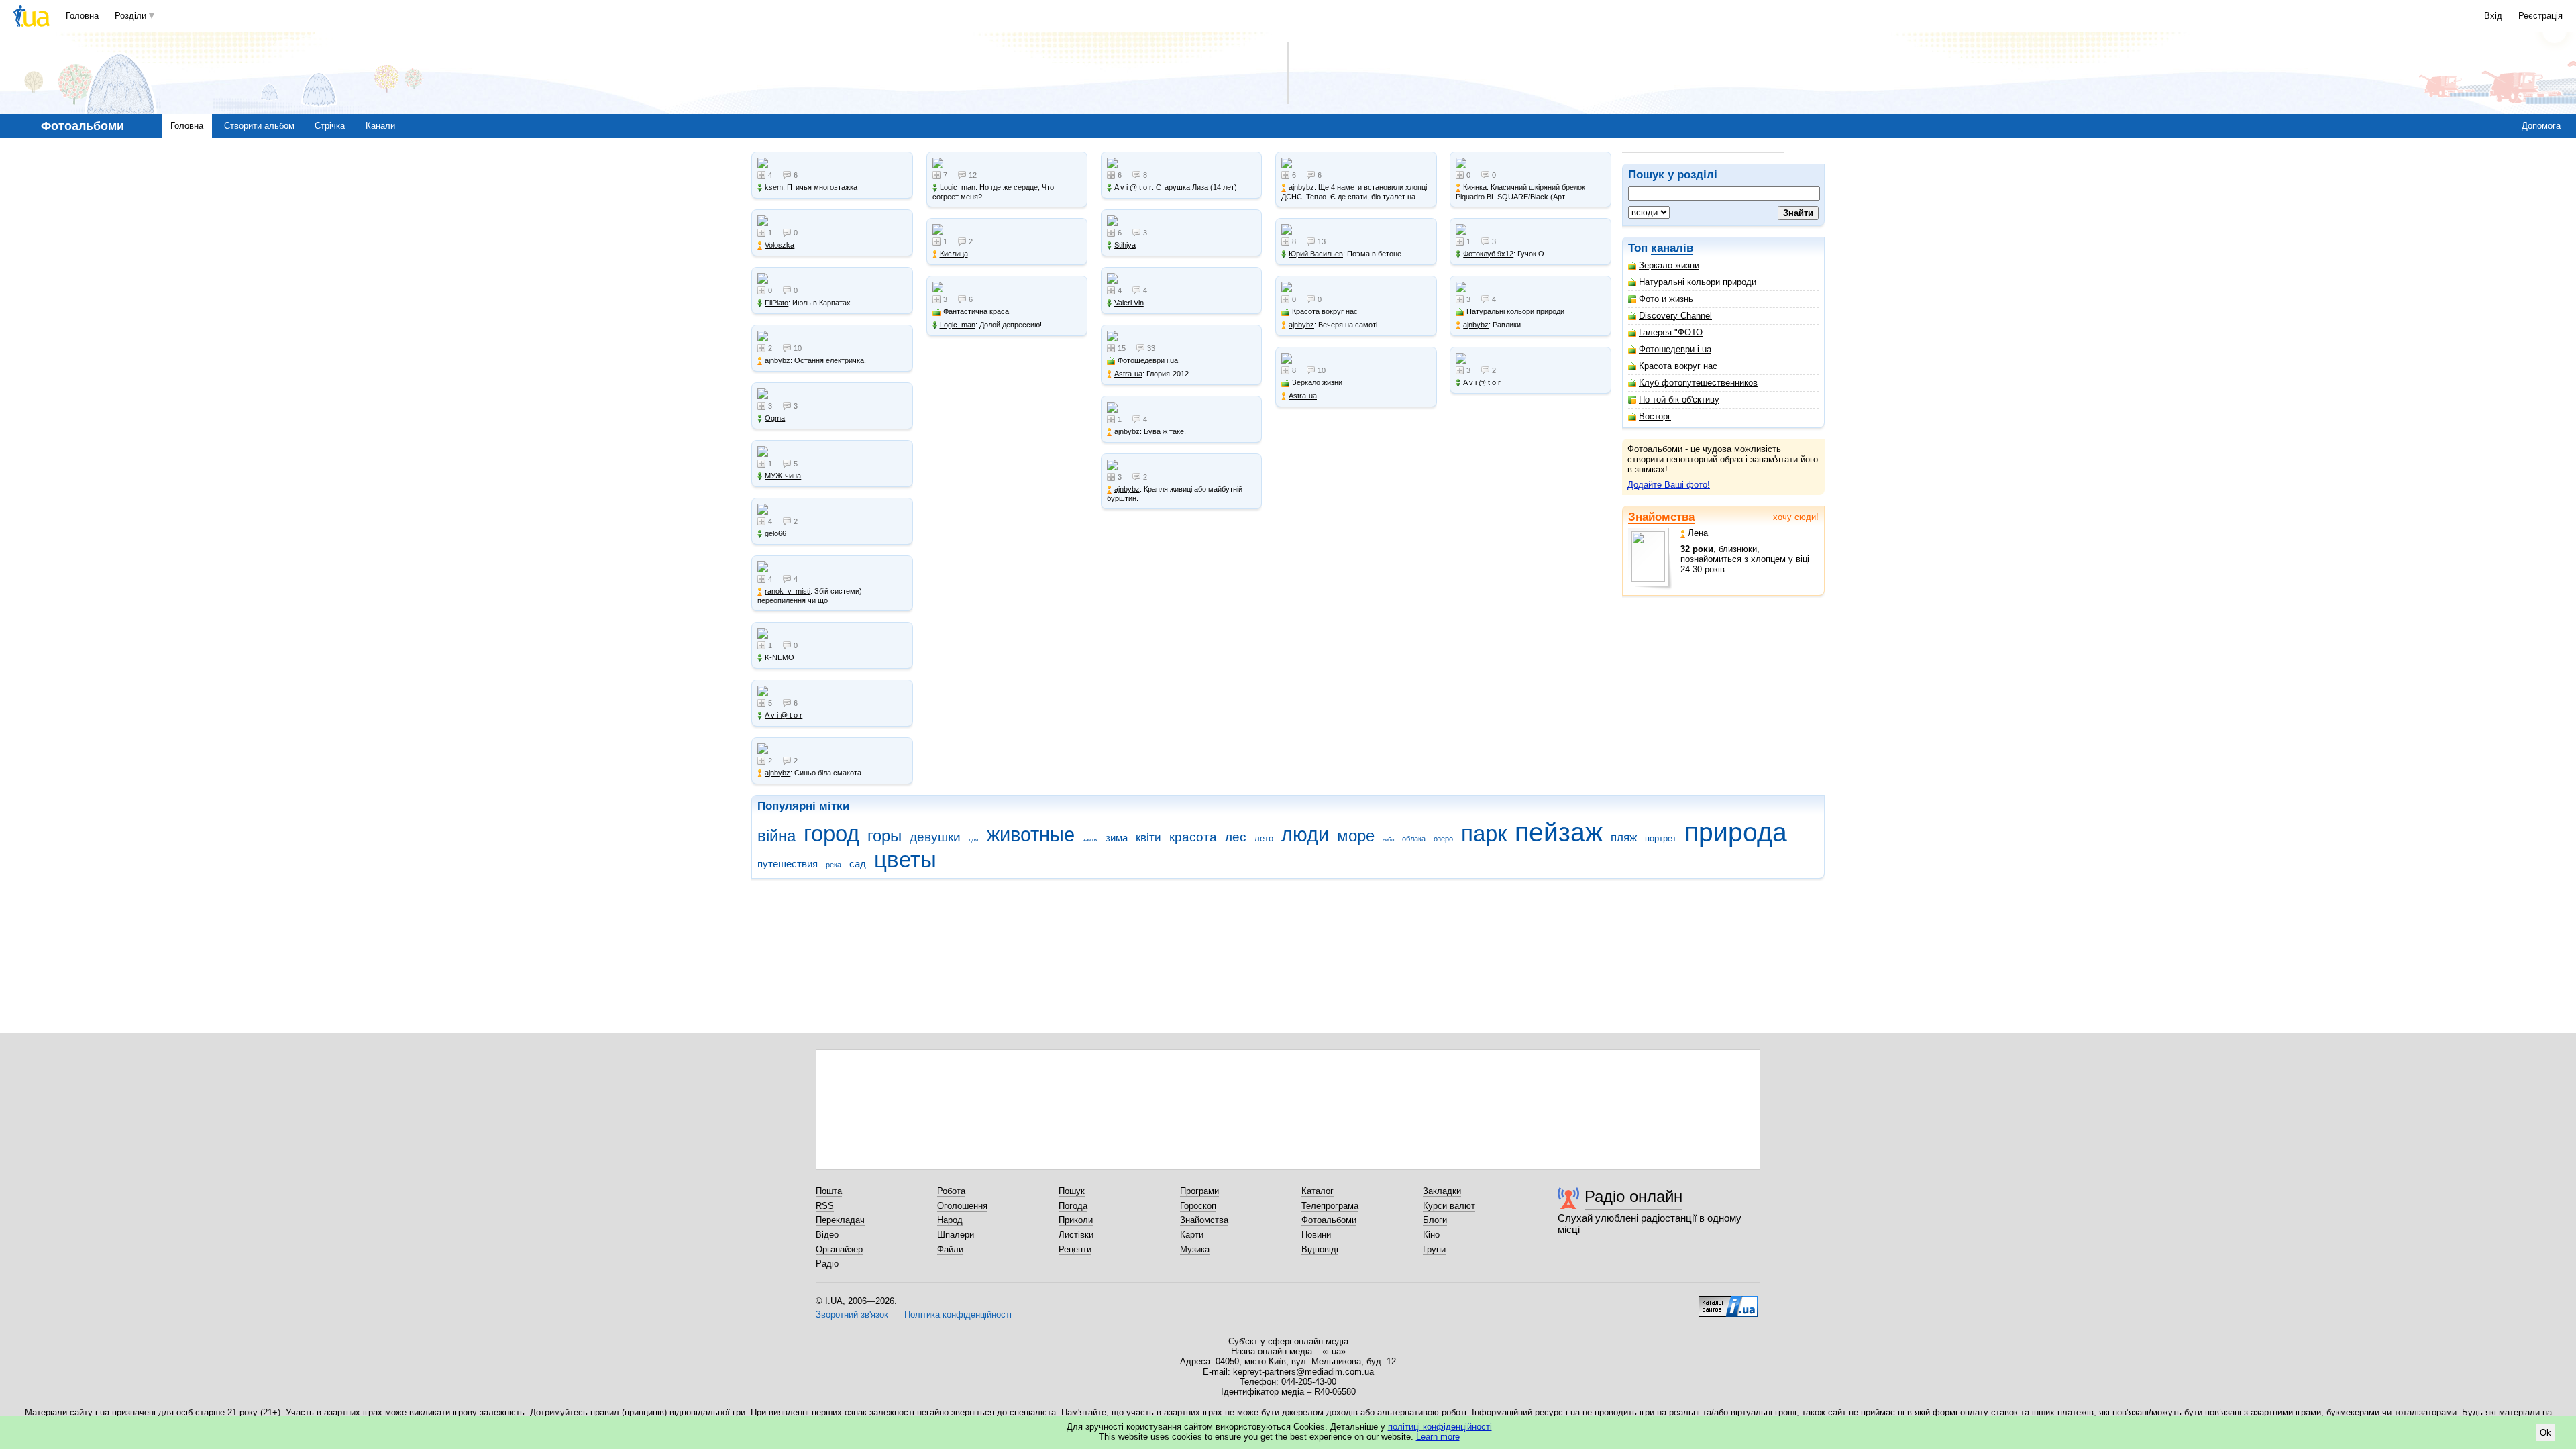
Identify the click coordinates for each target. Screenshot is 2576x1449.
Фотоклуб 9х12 (1488, 254)
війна (776, 836)
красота (1193, 837)
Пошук (1072, 1191)
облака (1414, 839)
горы (884, 836)
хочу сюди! (1796, 517)
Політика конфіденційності (958, 1314)
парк (1484, 834)
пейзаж (1559, 832)
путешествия (788, 864)
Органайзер (839, 1249)
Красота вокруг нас (1678, 366)
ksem (774, 187)
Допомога (2541, 126)
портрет (1661, 838)
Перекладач (840, 1220)
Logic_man (958, 187)
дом (974, 840)
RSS (825, 1206)
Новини (1316, 1235)
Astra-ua (1128, 374)
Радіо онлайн (1633, 1196)
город (831, 834)
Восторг (1655, 416)
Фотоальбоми (1329, 1220)
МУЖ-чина (783, 476)
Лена (1698, 533)
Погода (1073, 1206)
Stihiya (1125, 245)
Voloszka (780, 245)
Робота (951, 1191)
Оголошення (962, 1206)
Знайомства (1661, 517)
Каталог (1318, 1191)
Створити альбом (259, 126)
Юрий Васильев (1316, 254)
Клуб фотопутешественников (1698, 383)
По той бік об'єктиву (1679, 399)
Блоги (1435, 1220)
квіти (1148, 838)
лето (1264, 838)
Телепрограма (1330, 1206)
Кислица (954, 254)
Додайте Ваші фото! (1669, 485)
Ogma (775, 418)
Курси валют (1449, 1206)
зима (1117, 838)
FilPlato (776, 303)
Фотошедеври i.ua (1675, 349)
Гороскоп (1198, 1206)
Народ (950, 1220)
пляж (1624, 838)
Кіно (1431, 1235)
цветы (905, 860)
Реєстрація (2540, 16)
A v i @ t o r (784, 715)
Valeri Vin (1129, 303)
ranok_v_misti (788, 591)
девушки (935, 837)
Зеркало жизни (1669, 265)
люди (1305, 835)
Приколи (1076, 1220)
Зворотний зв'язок (852, 1314)
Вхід (2493, 16)
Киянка (1475, 187)
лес (1236, 837)
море (1356, 836)
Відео (827, 1235)
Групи (1434, 1249)
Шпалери (956, 1235)
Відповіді (1320, 1249)
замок (1090, 840)
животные (1031, 835)
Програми (1199, 1191)
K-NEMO (780, 657)
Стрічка (330, 126)
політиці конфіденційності (1440, 1427)
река (834, 865)
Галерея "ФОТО (1671, 332)
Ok (2545, 1433)
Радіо (827, 1264)
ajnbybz (777, 360)
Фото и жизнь (1666, 299)
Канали (380, 126)
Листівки (1076, 1235)
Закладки (1442, 1191)
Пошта (829, 1191)
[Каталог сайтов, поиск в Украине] (1728, 1301)
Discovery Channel (1675, 316)
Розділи (130, 16)
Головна (82, 16)
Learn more (1438, 1437)
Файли (950, 1249)
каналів (1672, 248)
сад (858, 864)
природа (1736, 832)
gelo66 (775, 533)
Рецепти (1075, 1249)
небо (1388, 840)
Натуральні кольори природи (1698, 282)
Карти (1192, 1235)
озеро (1443, 839)
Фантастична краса (976, 311)
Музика (1195, 1249)
